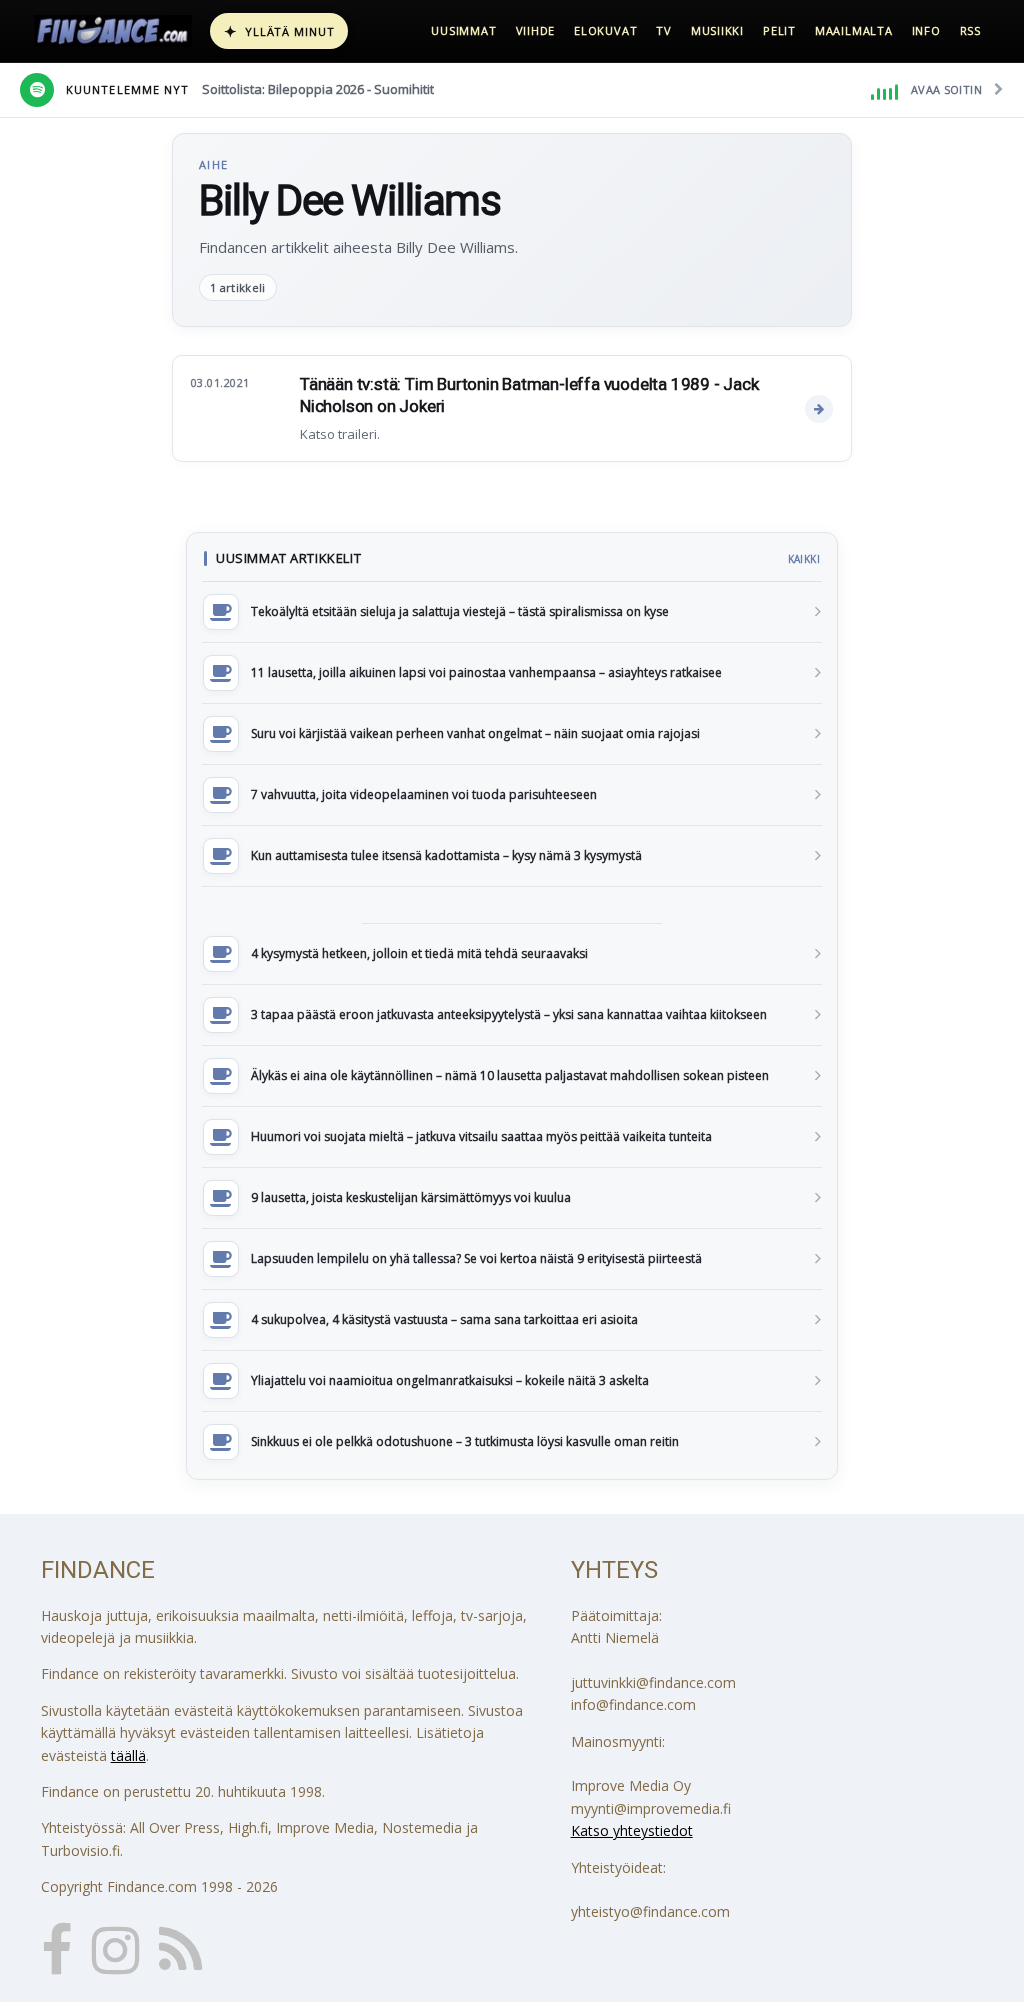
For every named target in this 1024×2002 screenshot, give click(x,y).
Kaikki (804, 559)
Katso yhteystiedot (632, 1830)
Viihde (536, 30)
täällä (128, 1755)
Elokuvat (605, 30)
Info (926, 30)
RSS (970, 30)
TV (664, 30)
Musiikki (717, 30)
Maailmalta (854, 30)
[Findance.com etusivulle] (113, 31)
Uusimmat (463, 30)
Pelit (779, 30)
